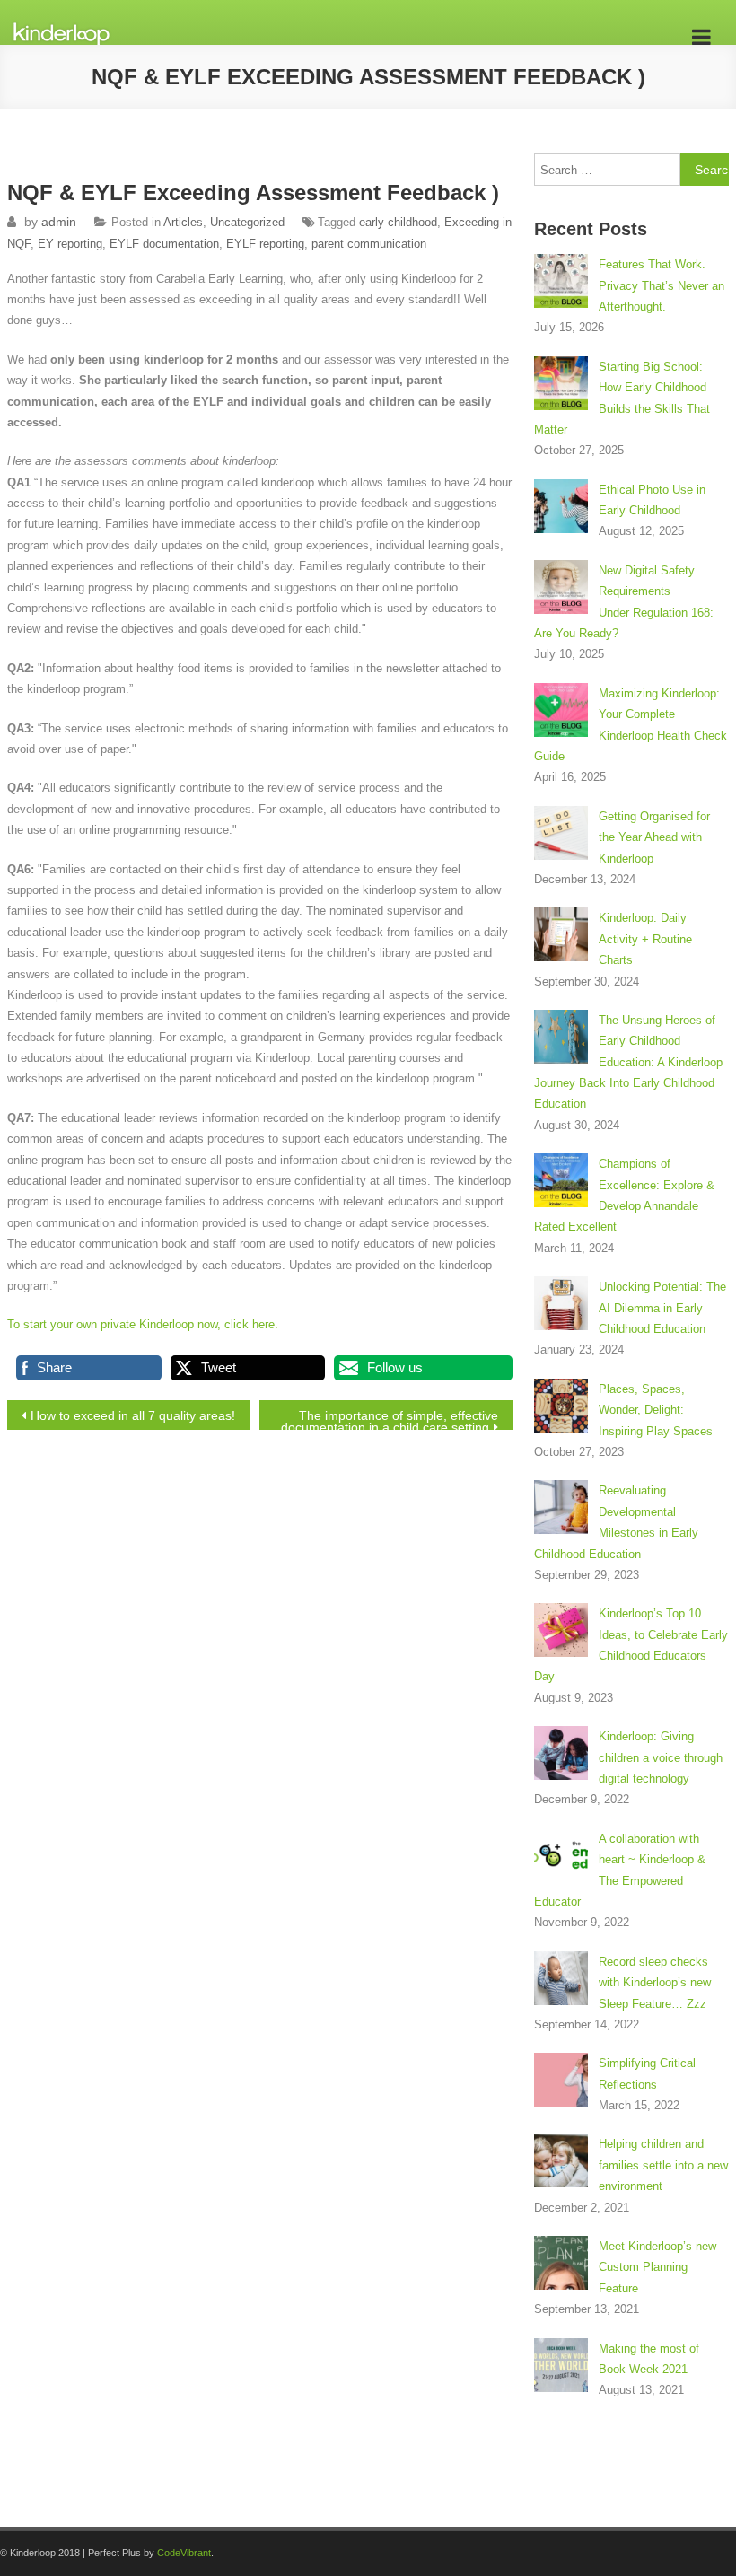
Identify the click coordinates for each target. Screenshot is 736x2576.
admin (59, 222)
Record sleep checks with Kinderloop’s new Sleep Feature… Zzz (655, 1983)
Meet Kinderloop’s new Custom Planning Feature (657, 2267)
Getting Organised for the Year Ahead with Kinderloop (654, 837)
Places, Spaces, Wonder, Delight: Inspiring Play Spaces (656, 1410)
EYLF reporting (265, 244)
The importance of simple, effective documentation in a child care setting (390, 1419)
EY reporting (70, 244)
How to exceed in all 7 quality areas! (133, 1415)
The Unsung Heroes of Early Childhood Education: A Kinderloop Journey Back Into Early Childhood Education (628, 1062)
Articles (183, 222)
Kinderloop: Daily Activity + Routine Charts (645, 939)
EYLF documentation (164, 244)
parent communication (369, 244)
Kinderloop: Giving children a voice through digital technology (661, 1757)
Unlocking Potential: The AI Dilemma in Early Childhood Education (662, 1308)
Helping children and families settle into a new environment (663, 2165)
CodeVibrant (184, 2553)
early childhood (398, 222)
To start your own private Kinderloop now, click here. (143, 1324)
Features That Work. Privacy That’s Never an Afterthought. (662, 285)
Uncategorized (247, 222)
